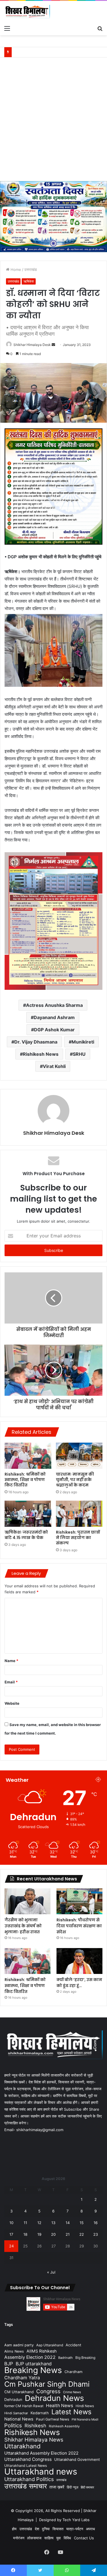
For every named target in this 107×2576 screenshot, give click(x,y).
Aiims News (14, 2351)
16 (96, 2223)
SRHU (79, 1054)
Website (12, 1703)
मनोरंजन (19, 2538)
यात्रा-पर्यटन (75, 2529)
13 (53, 2223)
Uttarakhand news (41, 2472)
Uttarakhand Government (77, 2459)
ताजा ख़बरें (57, 2487)
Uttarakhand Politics (29, 2479)
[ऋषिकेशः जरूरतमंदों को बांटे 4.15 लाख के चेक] (28, 1514)
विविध (67, 2538)
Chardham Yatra (22, 2378)
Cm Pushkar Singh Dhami (47, 2384)
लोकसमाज (34, 2538)
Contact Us (84, 2538)
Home (15, 269)
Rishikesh (35, 2426)
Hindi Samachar (16, 2413)
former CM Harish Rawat (24, 2406)
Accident (73, 2345)
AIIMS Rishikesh (42, 2351)
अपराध (90, 2529)
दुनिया (46, 2529)
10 (11, 2223)
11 (25, 2223)
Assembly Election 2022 (30, 2357)
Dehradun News (54, 2398)
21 (68, 2234)
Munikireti (83, 1042)
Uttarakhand (22, 2446)
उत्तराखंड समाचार (26, 2486)
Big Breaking (85, 2358)
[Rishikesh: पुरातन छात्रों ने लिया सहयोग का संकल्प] (79, 1514)
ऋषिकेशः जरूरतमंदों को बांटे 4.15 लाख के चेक (26, 1535)
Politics (13, 2425)
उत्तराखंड (31, 269)
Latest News (71, 2412)
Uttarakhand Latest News (26, 2466)
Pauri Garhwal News (53, 2419)
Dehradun (13, 2399)
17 (11, 2234)
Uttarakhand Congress (28, 2459)
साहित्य (49, 2538)
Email (11, 1682)
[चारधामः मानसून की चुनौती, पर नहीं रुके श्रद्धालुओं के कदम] (79, 1456)
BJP (9, 2364)
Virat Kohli (54, 1066)
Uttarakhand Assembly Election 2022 (41, 2453)
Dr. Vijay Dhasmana (36, 1042)
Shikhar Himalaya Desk (32, 345)
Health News (59, 2406)
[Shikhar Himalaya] (27, 12)
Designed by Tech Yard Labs (64, 2520)
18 (25, 2234)
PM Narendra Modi (85, 2420)
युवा (58, 2538)
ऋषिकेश (29, 281)
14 (68, 2223)
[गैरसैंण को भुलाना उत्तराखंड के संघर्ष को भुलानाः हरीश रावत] (28, 1901)
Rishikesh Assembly (64, 2426)
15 (82, 2223)
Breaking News (33, 2370)
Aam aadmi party (19, 2345)
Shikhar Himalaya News (34, 2440)
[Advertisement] (53, 122)
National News (19, 2419)
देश (37, 2529)
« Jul (51, 2272)
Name (11, 1661)
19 (39, 2234)
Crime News (72, 2392)
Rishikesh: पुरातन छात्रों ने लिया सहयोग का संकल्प (78, 1538)
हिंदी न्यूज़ (72, 2487)
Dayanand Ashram (54, 1017)
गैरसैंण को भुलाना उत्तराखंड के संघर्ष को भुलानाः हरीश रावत (23, 1926)
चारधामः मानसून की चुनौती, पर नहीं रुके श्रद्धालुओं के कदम (75, 1480)
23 (96, 2234)
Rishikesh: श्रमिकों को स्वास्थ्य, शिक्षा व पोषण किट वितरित (25, 1480)
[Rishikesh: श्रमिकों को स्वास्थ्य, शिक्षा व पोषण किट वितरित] (28, 1456)
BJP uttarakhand (34, 2364)
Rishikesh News (41, 1054)
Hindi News (85, 2406)
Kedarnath (40, 2413)
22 (82, 2234)
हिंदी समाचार (87, 2487)
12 (39, 2223)
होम (14, 2529)
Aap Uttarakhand (50, 2345)
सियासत (58, 2529)
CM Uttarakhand (19, 2392)
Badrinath (65, 2358)
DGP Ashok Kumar (54, 1030)
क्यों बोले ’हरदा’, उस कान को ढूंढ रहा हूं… (79, 1983)
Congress (48, 2391)
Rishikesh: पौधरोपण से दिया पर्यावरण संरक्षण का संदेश (79, 1926)
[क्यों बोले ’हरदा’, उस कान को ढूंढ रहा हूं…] (79, 1961)
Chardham (73, 2372)
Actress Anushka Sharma (54, 1005)
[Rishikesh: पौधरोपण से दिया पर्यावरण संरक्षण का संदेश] (79, 1901)
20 (53, 2234)
